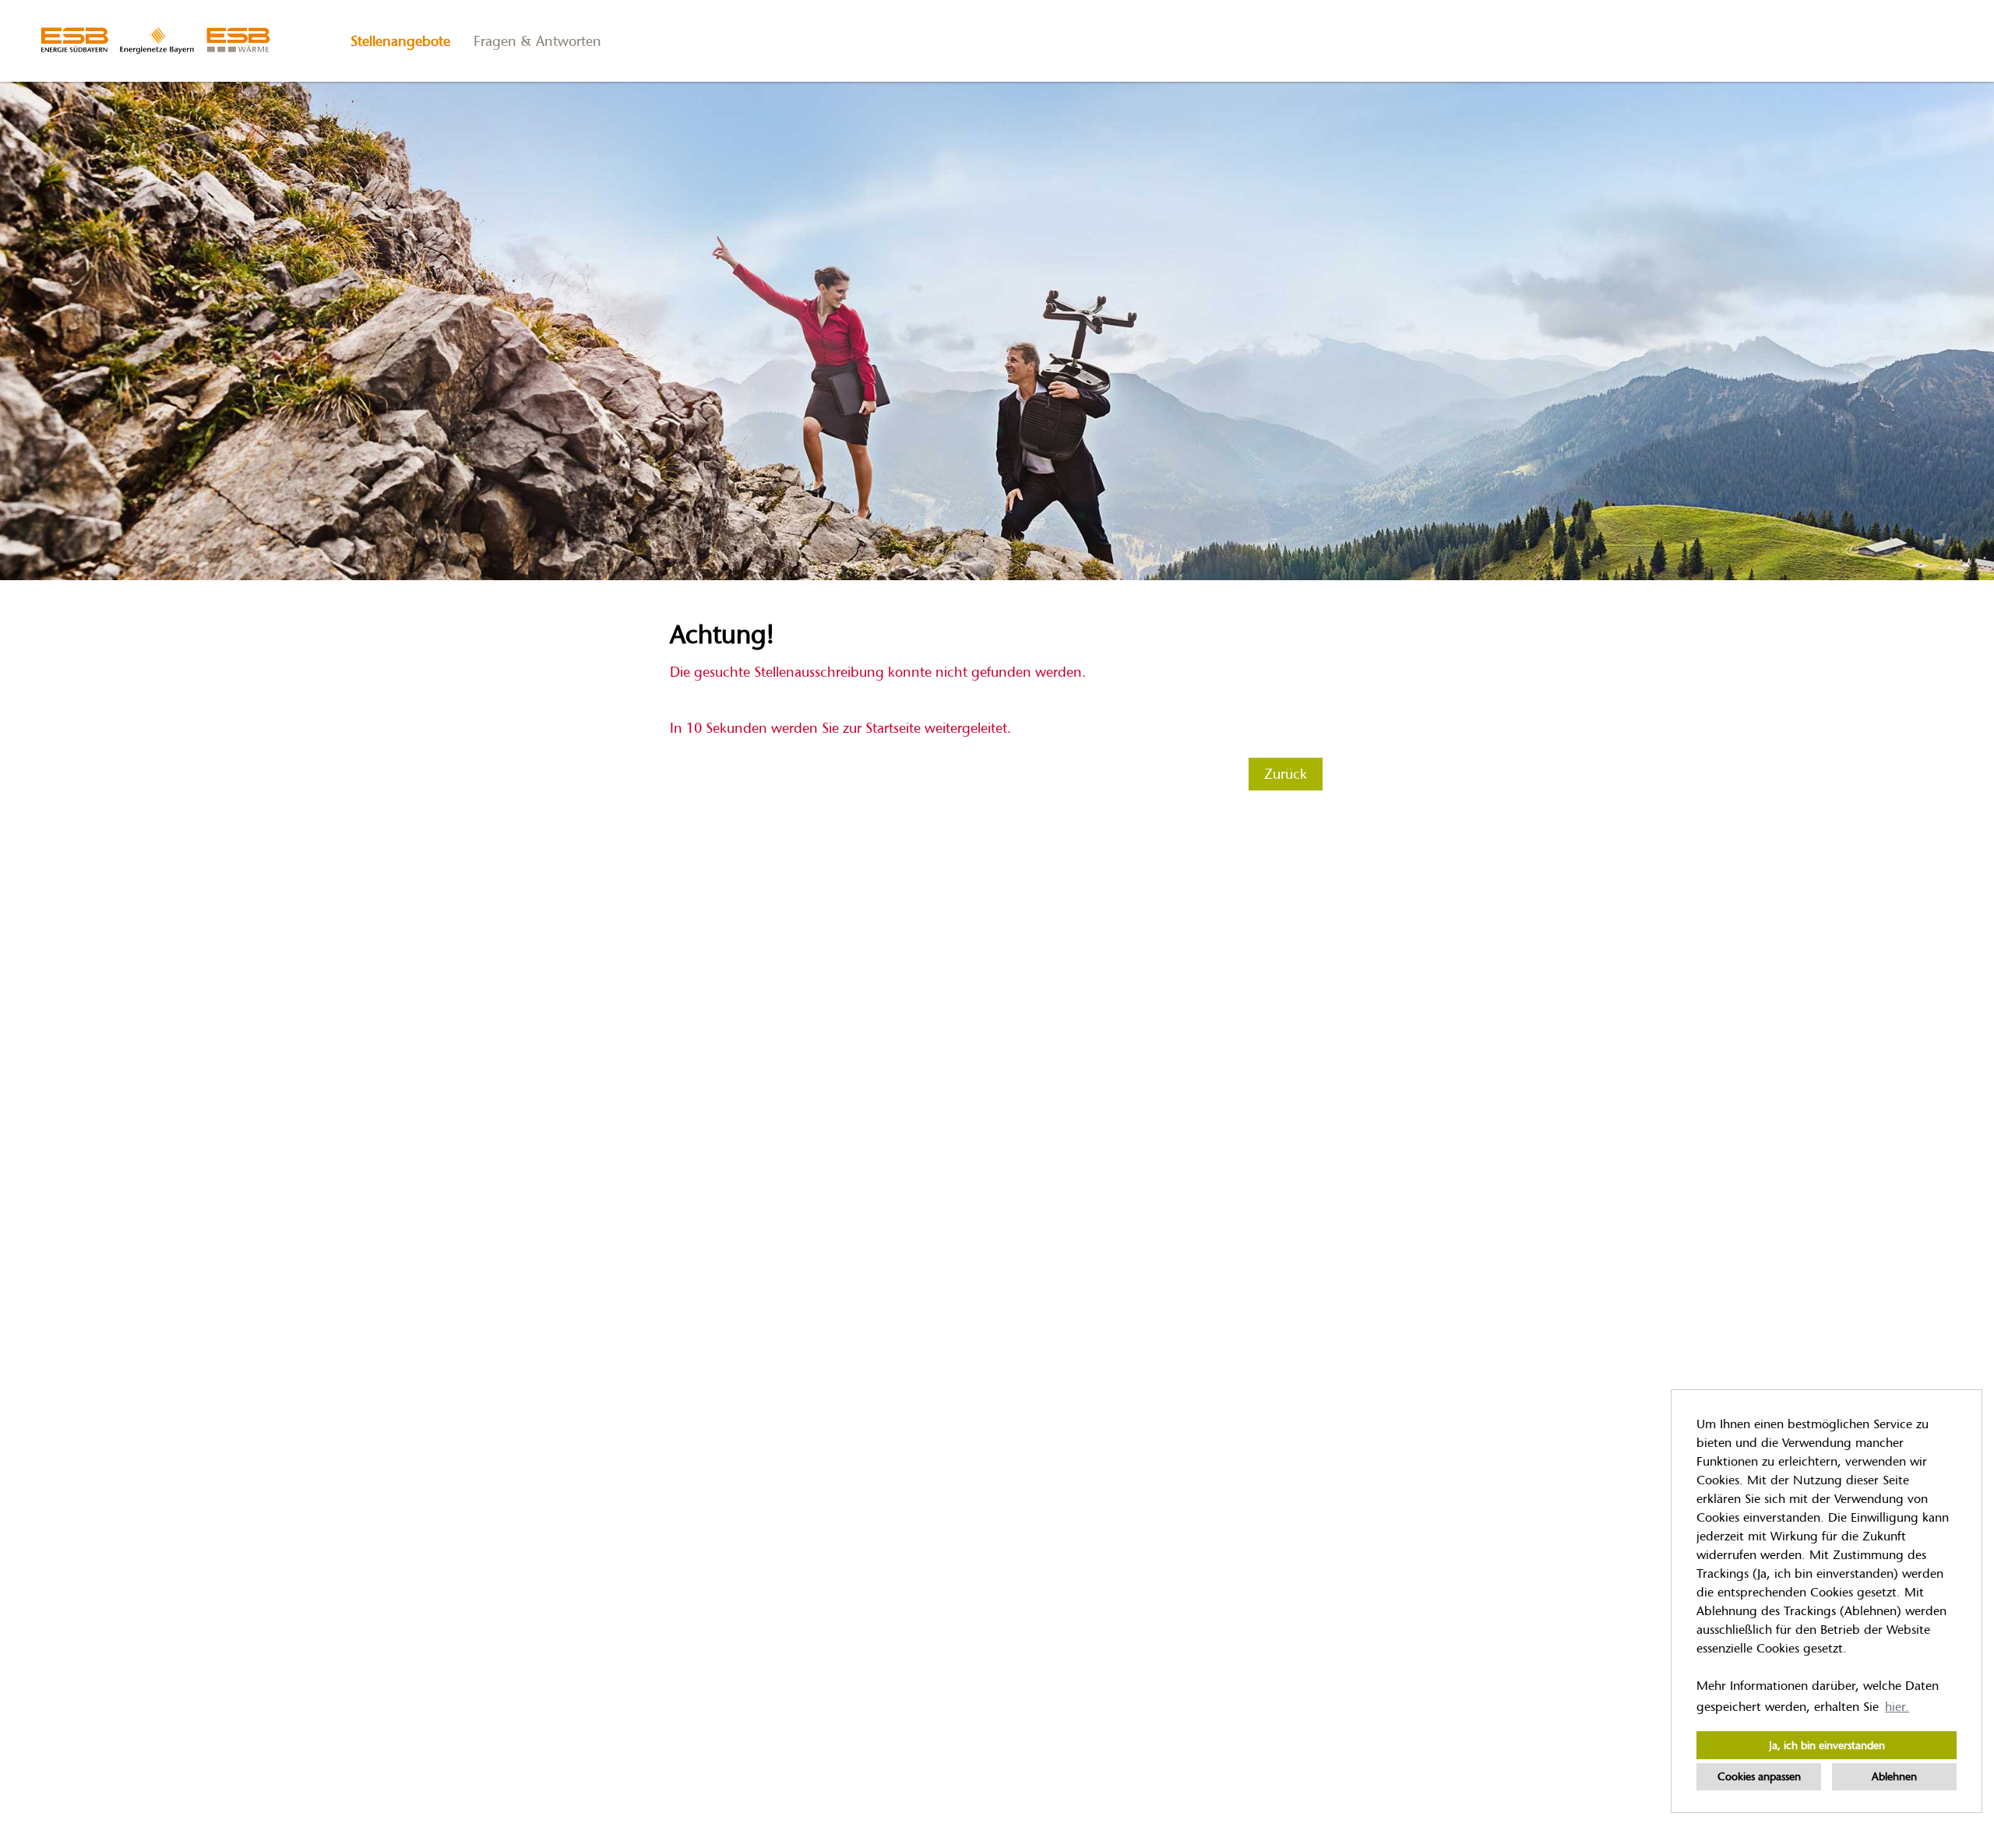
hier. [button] (1897, 1707)
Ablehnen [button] (1894, 1776)
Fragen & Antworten (537, 41)
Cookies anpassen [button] (1759, 1776)
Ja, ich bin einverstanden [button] (1827, 1745)
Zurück (1286, 774)
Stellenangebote (400, 41)
